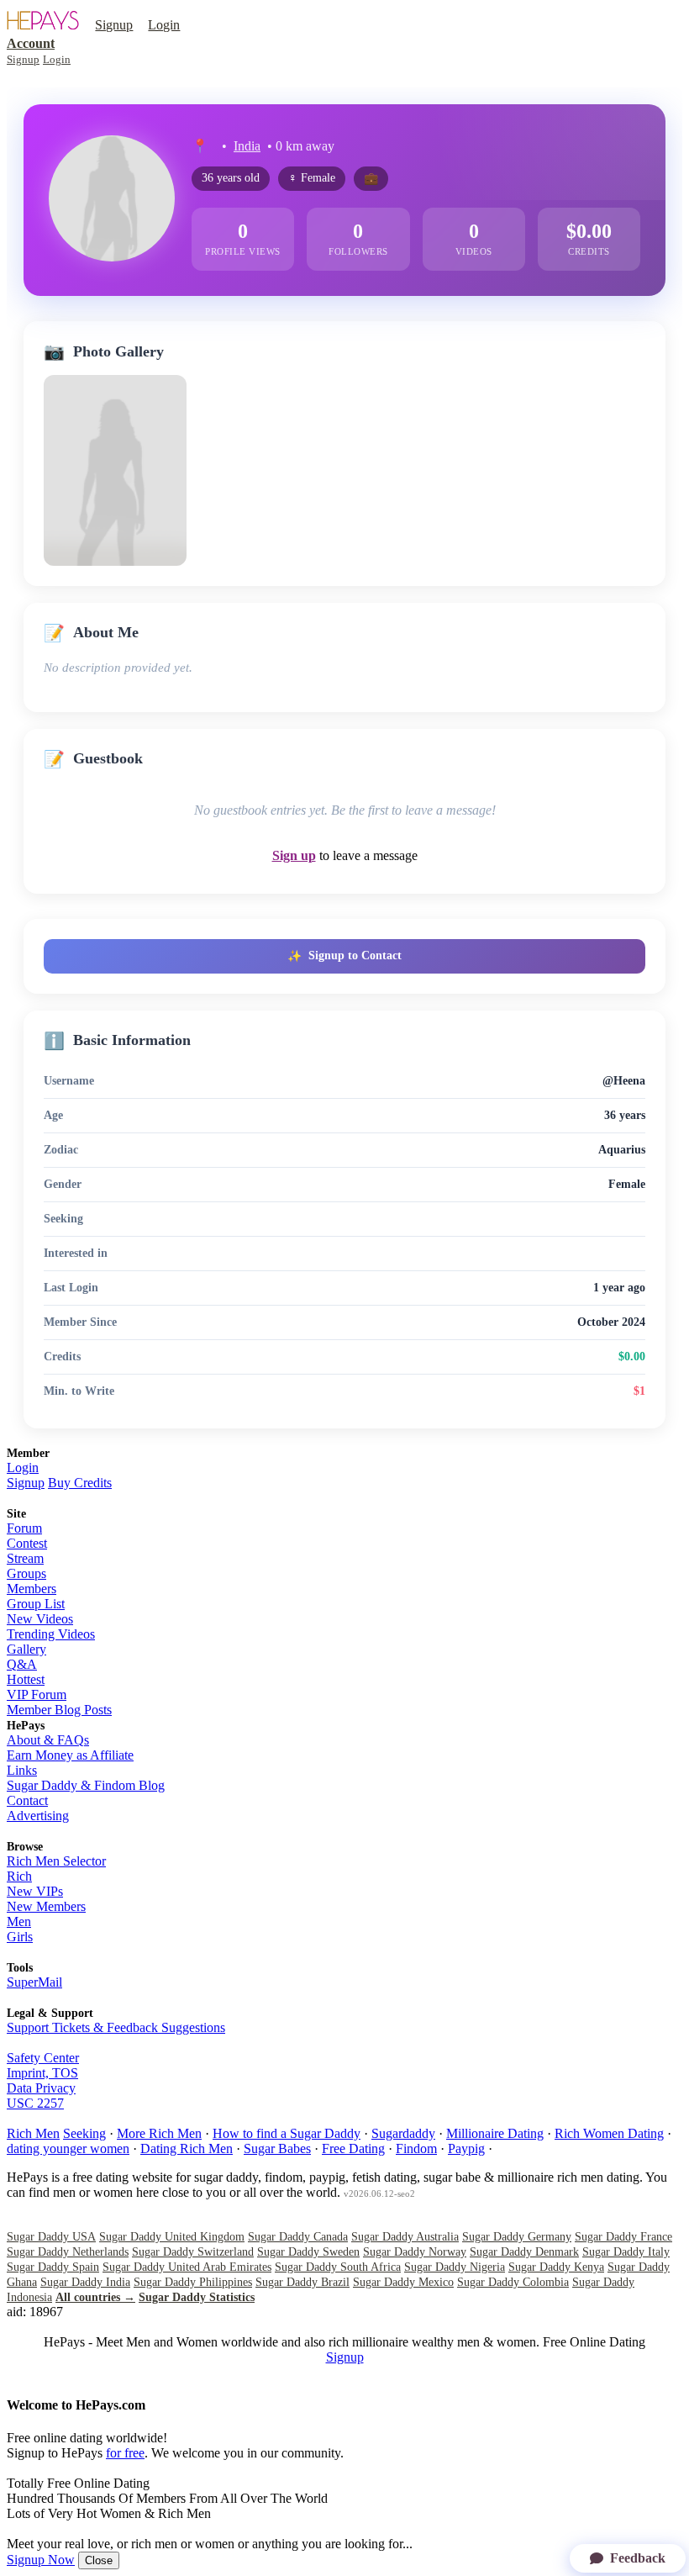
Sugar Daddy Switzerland (193, 2252)
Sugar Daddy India (85, 2282)
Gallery (26, 1649)
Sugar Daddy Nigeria (455, 2267)
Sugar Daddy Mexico (403, 2282)
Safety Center (43, 2058)
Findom (416, 2148)
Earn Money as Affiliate (70, 1755)
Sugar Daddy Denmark (524, 2252)
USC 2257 (35, 2103)
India (247, 146)
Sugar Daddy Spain (53, 2267)
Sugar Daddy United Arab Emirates (187, 2267)
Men (19, 1921)
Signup (114, 25)
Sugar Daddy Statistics (197, 2297)
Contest (27, 1543)
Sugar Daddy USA (51, 2237)
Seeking (84, 2133)
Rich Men (33, 2133)
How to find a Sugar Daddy (287, 2133)
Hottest (26, 1679)
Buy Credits (80, 1483)
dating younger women (68, 2148)
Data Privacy (41, 2088)
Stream (25, 1558)
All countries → (95, 2297)
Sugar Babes (277, 2148)
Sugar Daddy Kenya (556, 2267)
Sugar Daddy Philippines (193, 2282)
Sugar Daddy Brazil (302, 2282)
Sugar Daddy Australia (405, 2237)
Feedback (638, 2558)
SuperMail (34, 1982)
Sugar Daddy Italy (626, 2252)
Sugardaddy (403, 2133)
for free (125, 2453)
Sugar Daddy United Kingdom (172, 2237)
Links (22, 1770)
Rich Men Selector (56, 1861)
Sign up (294, 855)
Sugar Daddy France (623, 2237)
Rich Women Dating (609, 2133)
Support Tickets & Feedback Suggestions (116, 2027)
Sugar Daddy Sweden (308, 2252)
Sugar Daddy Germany (517, 2237)
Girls (20, 1937)
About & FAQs (48, 1740)
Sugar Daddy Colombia (513, 2282)
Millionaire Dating (495, 2133)
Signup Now (41, 2560)
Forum (24, 1528)
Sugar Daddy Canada (298, 2237)
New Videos (40, 1619)
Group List (36, 1604)
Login (164, 25)
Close (99, 2560)
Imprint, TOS (42, 2073)
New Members (46, 1906)
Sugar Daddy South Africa (338, 2267)
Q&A (22, 1664)
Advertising (38, 1816)
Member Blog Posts (59, 1710)
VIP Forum (37, 1694)
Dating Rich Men (187, 2148)
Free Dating (353, 2148)
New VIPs (35, 1891)
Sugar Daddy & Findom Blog (86, 1785)
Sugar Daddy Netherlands (68, 2252)
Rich (19, 1876)
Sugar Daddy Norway (415, 2252)
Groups (26, 1573)
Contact (27, 1800)
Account (31, 43)
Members (32, 1589)
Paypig (466, 2148)
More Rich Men (159, 2133)
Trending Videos (51, 1634)
